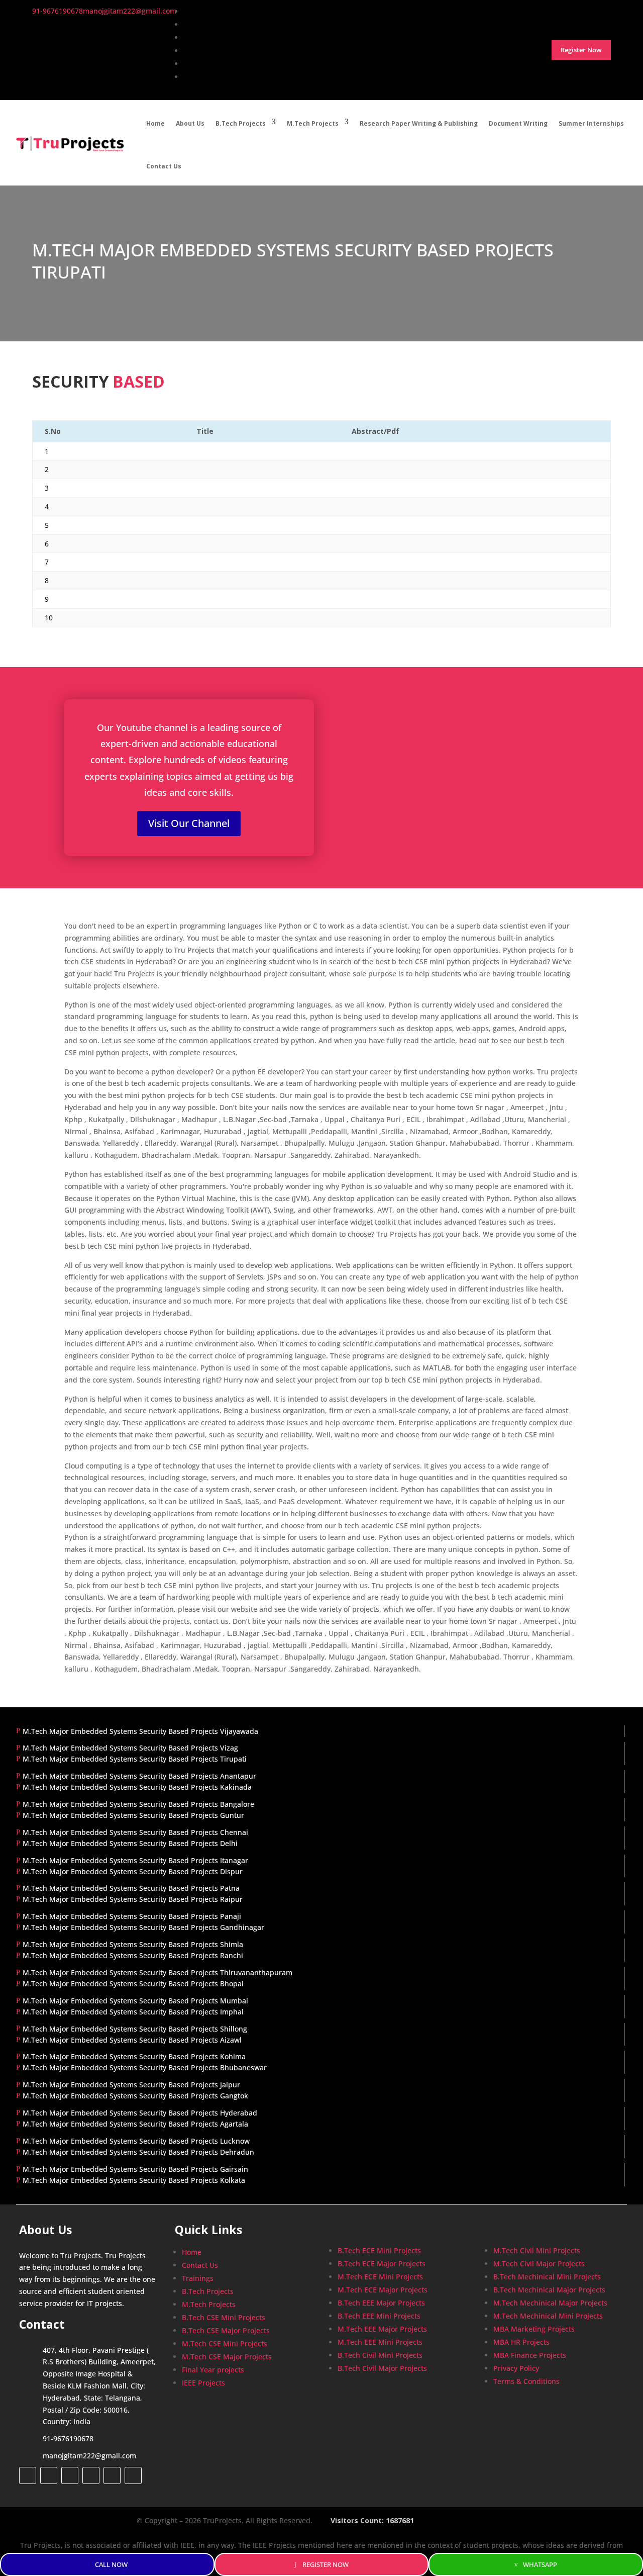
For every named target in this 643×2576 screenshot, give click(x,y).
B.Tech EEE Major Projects (381, 2303)
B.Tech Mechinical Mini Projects (547, 2277)
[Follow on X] (49, 2475)
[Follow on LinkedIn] (91, 2475)
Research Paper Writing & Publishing (419, 123)
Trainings (198, 2278)
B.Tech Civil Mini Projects (380, 2355)
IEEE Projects (203, 2383)
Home (155, 123)
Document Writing (518, 123)
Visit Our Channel (189, 823)
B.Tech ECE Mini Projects (379, 2250)
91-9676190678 (68, 2439)
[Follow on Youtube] (112, 2475)
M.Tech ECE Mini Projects (380, 2277)
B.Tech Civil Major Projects (382, 2368)
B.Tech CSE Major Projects (226, 2330)
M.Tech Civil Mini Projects (537, 2250)
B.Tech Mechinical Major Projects (549, 2290)
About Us (190, 123)
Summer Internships (591, 123)
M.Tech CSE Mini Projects (225, 2343)
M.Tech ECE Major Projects (383, 2290)
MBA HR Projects (521, 2342)
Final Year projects (213, 2370)
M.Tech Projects (313, 123)
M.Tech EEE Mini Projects (380, 2342)
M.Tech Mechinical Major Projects (550, 2303)
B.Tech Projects (241, 123)
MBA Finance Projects (530, 2355)
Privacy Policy (516, 2368)
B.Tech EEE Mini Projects (379, 2316)
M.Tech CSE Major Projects (227, 2357)
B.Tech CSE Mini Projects (224, 2317)
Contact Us (164, 166)
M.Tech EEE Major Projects (382, 2329)
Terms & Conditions (526, 2381)
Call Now (111, 2564)
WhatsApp (540, 2564)
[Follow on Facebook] (28, 2475)
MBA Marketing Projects (534, 2329)
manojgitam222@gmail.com (89, 2456)
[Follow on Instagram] (70, 2475)
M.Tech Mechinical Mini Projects (548, 2316)
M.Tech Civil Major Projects (539, 2264)
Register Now (326, 2564)
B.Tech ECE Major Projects (382, 2264)
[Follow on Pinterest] (133, 2475)
